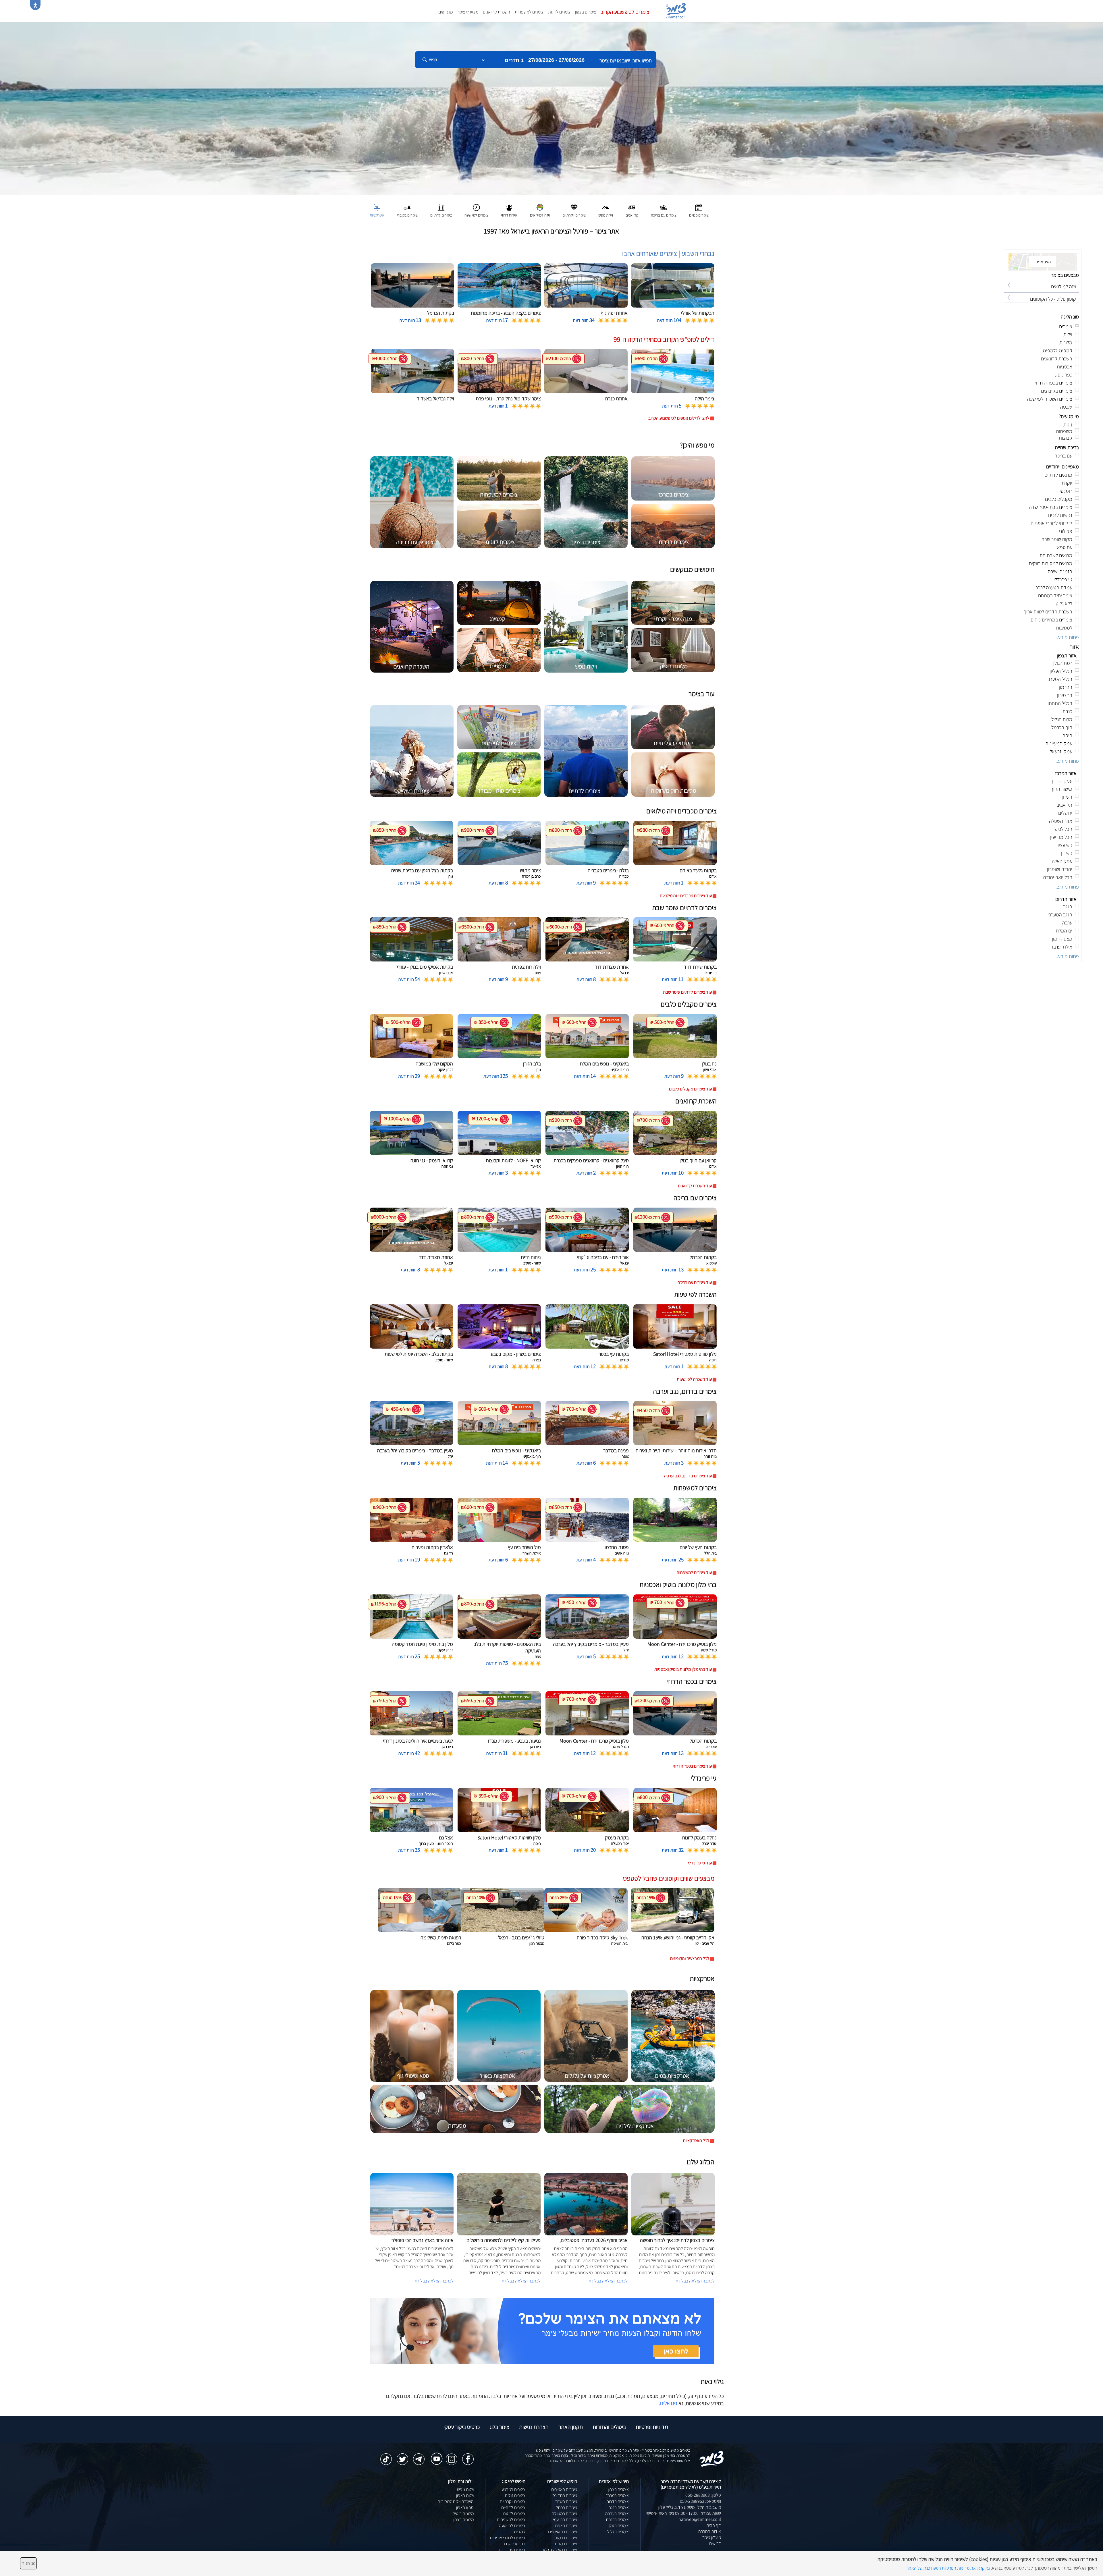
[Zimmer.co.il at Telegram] (419, 2456)
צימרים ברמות (566, 2538)
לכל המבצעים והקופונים (690, 1958)
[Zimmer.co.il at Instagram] (452, 2456)
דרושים (715, 2543)
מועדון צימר (712, 2537)
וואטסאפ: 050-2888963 (700, 2501)
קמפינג (519, 2532)
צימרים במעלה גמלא (560, 2550)
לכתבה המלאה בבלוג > (434, 2281)
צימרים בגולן (619, 2526)
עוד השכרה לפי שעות (694, 1379)
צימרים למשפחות (529, 12)
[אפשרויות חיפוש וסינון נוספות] (208, 88)
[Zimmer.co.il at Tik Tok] (386, 2456)
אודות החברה (710, 2531)
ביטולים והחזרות (609, 2427)
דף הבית (714, 2525)
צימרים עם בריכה (512, 2550)
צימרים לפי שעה (512, 2526)
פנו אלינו (669, 2403)
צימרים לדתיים (513, 2508)
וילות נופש (465, 2489)
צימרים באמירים (564, 2489)
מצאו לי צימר (468, 12)
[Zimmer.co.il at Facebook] (468, 2456)
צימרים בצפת (566, 2526)
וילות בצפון (465, 2495)
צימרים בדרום (618, 2501)
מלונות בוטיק (463, 2514)
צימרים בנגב (619, 2508)
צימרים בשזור (566, 2501)
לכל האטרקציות (696, 2140)
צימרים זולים (515, 2495)
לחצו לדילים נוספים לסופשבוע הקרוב (679, 418)
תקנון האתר (571, 2427)
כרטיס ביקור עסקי (462, 2427)
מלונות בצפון (463, 2520)
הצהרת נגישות (534, 2427)
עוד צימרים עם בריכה (695, 1282)
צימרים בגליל (618, 2532)
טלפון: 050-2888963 (703, 2495)
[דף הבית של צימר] (551, 108)
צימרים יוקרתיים (513, 2501)
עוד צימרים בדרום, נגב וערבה (688, 1476)
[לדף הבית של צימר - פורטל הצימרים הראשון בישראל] (712, 2458)
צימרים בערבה (617, 2514)
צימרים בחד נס (565, 2495)
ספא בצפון (465, 2508)
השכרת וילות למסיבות (456, 2501)
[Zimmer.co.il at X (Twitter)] (402, 2456)
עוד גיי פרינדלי (700, 1863)
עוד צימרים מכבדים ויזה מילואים (686, 896)
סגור (28, 2563)
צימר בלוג (499, 2427)
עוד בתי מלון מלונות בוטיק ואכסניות (683, 1669)
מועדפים (446, 12)
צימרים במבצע (513, 2489)
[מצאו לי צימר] (542, 2330)
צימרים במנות (566, 2544)
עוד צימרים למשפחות (694, 1572)
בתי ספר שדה (514, 2544)
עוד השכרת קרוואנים (695, 1186)
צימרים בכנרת (617, 2520)
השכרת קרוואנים (496, 12)
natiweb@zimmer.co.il (700, 2519)
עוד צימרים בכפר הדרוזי (692, 1766)
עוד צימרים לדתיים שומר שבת (687, 992)
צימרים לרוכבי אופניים (508, 2538)
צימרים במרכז (617, 2495)
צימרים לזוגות (559, 12)
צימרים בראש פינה (562, 2532)
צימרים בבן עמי (565, 2520)
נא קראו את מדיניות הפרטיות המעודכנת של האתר (948, 2568)
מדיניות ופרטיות (652, 2427)
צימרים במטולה (564, 2514)
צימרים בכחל (566, 2508)
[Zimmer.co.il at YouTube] (435, 2455)
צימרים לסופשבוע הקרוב (625, 12)
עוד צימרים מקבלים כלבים (690, 1089)
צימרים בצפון (586, 12)
